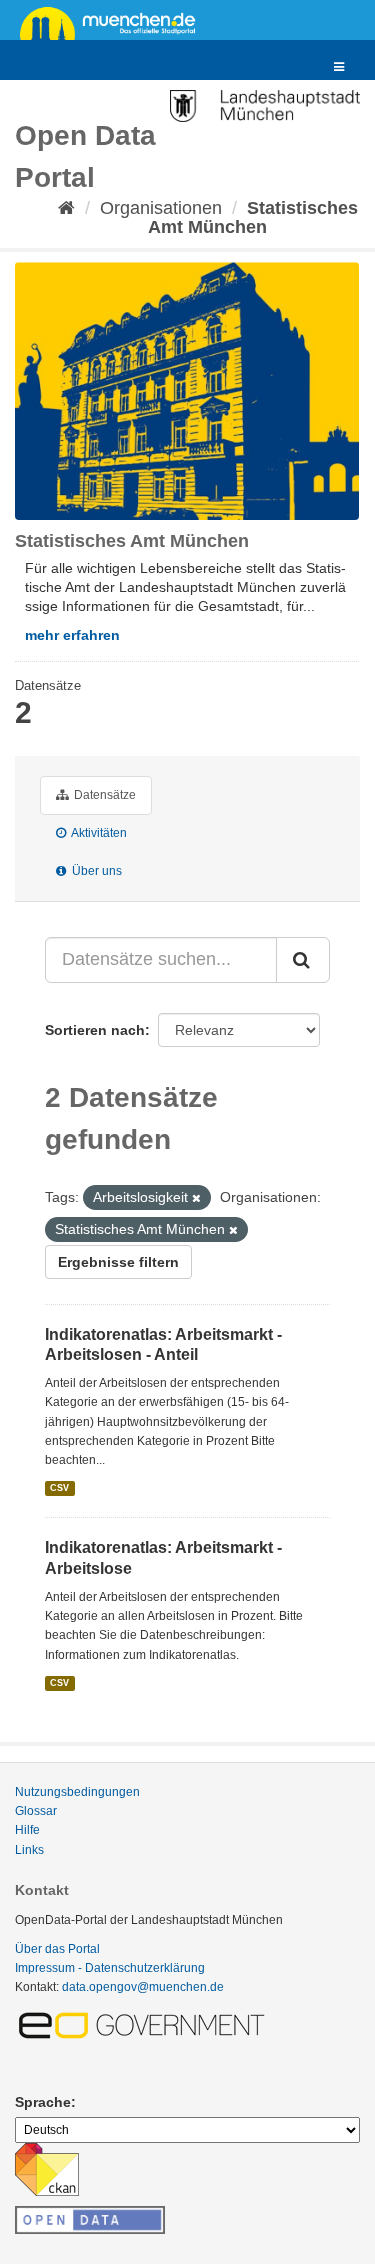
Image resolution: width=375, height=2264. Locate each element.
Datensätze (103, 795)
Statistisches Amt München (253, 217)
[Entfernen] (196, 1198)
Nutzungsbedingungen (77, 1792)
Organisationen (161, 208)
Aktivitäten (98, 833)
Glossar (36, 1811)
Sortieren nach (95, 1030)
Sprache (43, 2102)
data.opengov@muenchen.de (143, 1987)
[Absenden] (303, 960)
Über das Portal (57, 1949)
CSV (59, 1488)
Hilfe (27, 1830)
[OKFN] (90, 2214)
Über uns (95, 871)
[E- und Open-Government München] (145, 2024)
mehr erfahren (72, 635)
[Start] (66, 208)
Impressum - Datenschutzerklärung (110, 1968)
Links (29, 1850)
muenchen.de (115, 22)
